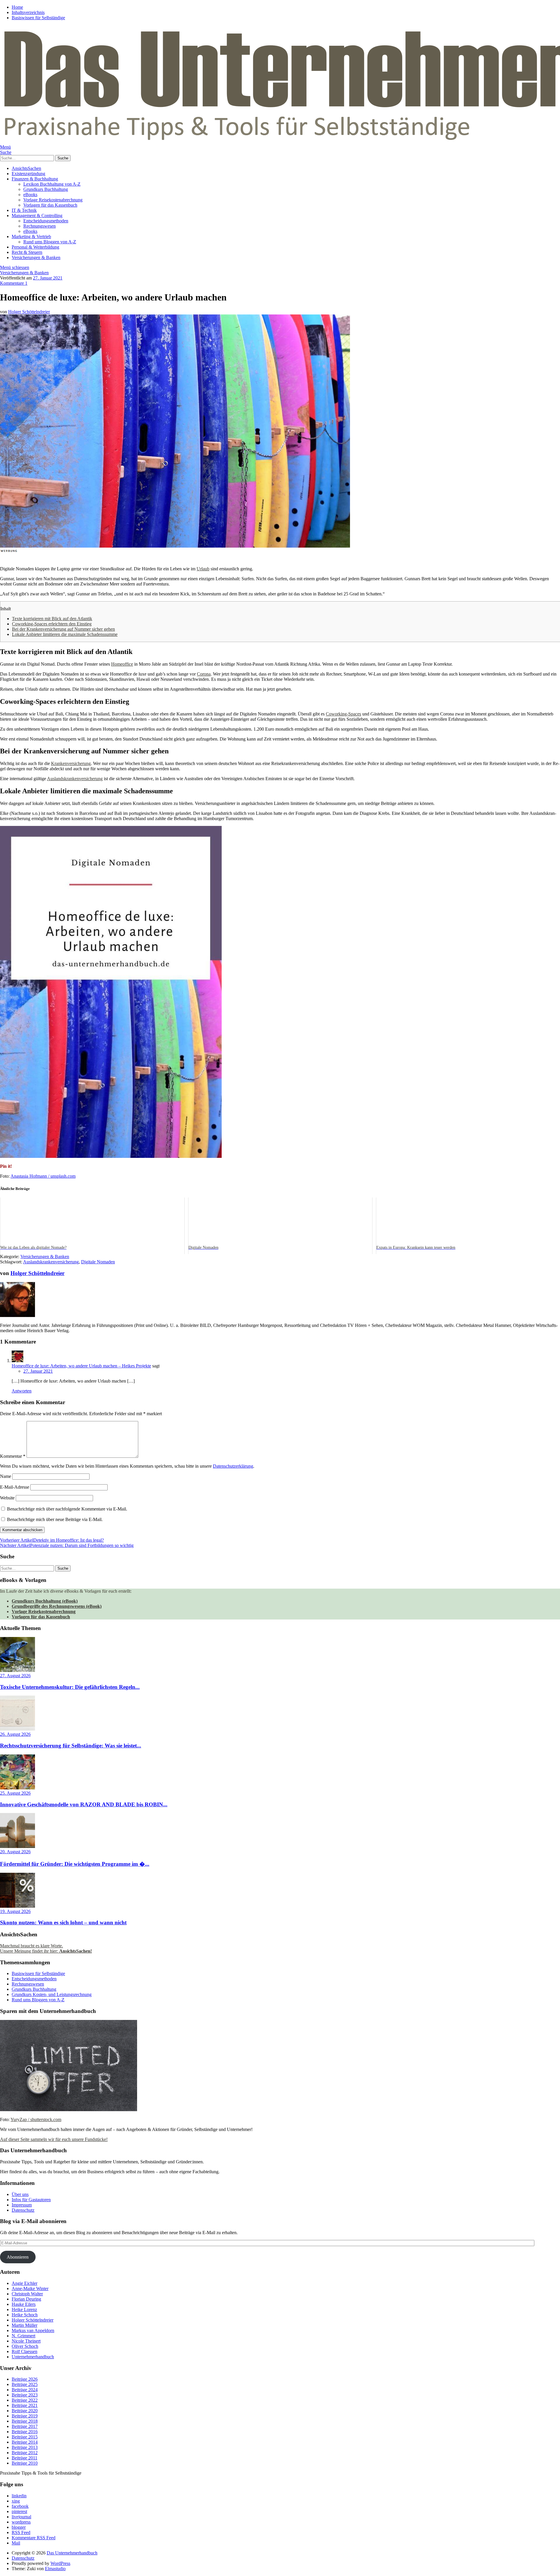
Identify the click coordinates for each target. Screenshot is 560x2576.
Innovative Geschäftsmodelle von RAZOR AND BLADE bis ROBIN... (84, 1804)
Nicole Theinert (26, 2341)
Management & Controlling (37, 216)
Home (17, 7)
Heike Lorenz (24, 2309)
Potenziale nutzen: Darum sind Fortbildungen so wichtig (67, 1545)
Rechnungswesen (40, 226)
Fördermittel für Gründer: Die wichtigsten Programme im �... (75, 1864)
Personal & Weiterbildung (35, 247)
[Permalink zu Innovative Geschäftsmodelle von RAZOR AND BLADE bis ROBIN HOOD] (17, 1788)
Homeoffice (122, 664)
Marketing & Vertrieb (31, 237)
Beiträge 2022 (25, 2400)
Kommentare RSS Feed (34, 2538)
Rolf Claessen (24, 2351)
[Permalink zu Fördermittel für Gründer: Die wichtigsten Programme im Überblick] (17, 1846)
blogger (19, 2527)
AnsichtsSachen (26, 168)
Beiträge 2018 (25, 2421)
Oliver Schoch (25, 2346)
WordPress (60, 2563)
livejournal (21, 2517)
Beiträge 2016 (25, 2432)
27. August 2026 (15, 1676)
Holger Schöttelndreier (29, 312)
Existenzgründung (28, 174)
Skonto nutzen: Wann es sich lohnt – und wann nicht (63, 1922)
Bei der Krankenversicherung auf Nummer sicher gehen (63, 629)
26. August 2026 (15, 1734)
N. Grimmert (23, 2336)
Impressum (22, 2205)
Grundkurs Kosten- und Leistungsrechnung (52, 1994)
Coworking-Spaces (343, 714)
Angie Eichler (24, 2283)
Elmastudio (55, 2569)
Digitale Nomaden (98, 1262)
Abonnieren (18, 2257)
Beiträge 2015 (25, 2437)
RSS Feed (21, 2532)
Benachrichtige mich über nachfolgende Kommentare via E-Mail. (67, 1509)
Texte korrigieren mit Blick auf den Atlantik (52, 619)
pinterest (19, 2511)
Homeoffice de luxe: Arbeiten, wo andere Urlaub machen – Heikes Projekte (81, 1366)
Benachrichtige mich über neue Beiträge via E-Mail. (55, 1519)
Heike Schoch (25, 2315)
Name (6, 1476)
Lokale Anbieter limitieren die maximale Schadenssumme (65, 634)
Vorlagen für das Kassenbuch (50, 205)
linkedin (19, 2496)
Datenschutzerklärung (233, 1466)
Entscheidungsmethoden (46, 221)
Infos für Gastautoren (31, 2200)
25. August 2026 (15, 1793)
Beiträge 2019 (25, 2416)
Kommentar (13, 1456)
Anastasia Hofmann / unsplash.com (43, 1176)
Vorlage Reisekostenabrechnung (53, 200)
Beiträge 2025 (25, 2384)
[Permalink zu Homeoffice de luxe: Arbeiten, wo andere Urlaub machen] (175, 546)
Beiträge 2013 (25, 2447)
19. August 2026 (15, 1911)
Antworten (22, 1391)
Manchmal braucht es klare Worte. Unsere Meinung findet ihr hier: (46, 1948)
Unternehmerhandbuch (33, 2357)
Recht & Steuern (27, 252)
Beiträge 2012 (25, 2453)
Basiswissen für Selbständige (38, 18)
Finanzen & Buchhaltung (35, 179)
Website (7, 1498)
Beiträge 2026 (25, 2379)
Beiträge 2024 (25, 2390)
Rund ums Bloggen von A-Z (50, 242)
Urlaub (203, 569)
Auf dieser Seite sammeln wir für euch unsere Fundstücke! (54, 2139)
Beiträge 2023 (25, 2395)
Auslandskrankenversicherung (75, 779)
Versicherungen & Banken (36, 257)
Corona (204, 674)
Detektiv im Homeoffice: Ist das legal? (52, 1540)
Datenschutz (23, 2210)
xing (16, 2501)
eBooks (30, 195)
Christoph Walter (27, 2294)
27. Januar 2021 (48, 278)
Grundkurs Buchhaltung (46, 189)
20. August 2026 (15, 1852)
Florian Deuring (26, 2299)
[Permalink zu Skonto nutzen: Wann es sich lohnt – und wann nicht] (17, 1906)
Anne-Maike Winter (30, 2288)
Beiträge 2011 (24, 2458)
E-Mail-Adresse (15, 1487)
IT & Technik (24, 210)
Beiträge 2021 (25, 2405)
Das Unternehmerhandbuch (72, 2553)
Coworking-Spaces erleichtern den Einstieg (52, 624)
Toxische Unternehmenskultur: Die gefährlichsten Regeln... (70, 1687)
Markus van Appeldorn (33, 2330)
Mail (16, 2543)
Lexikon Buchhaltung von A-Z (52, 184)
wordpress (21, 2522)
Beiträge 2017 (25, 2426)
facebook (20, 2506)
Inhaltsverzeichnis (28, 12)
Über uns (20, 2194)
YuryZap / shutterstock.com (36, 2119)
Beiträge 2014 (25, 2442)
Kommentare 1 (14, 283)
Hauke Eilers (24, 2304)
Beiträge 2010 (25, 2463)
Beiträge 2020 (25, 2411)
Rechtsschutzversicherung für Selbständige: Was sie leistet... (71, 1746)
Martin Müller (24, 2325)
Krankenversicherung (71, 763)
